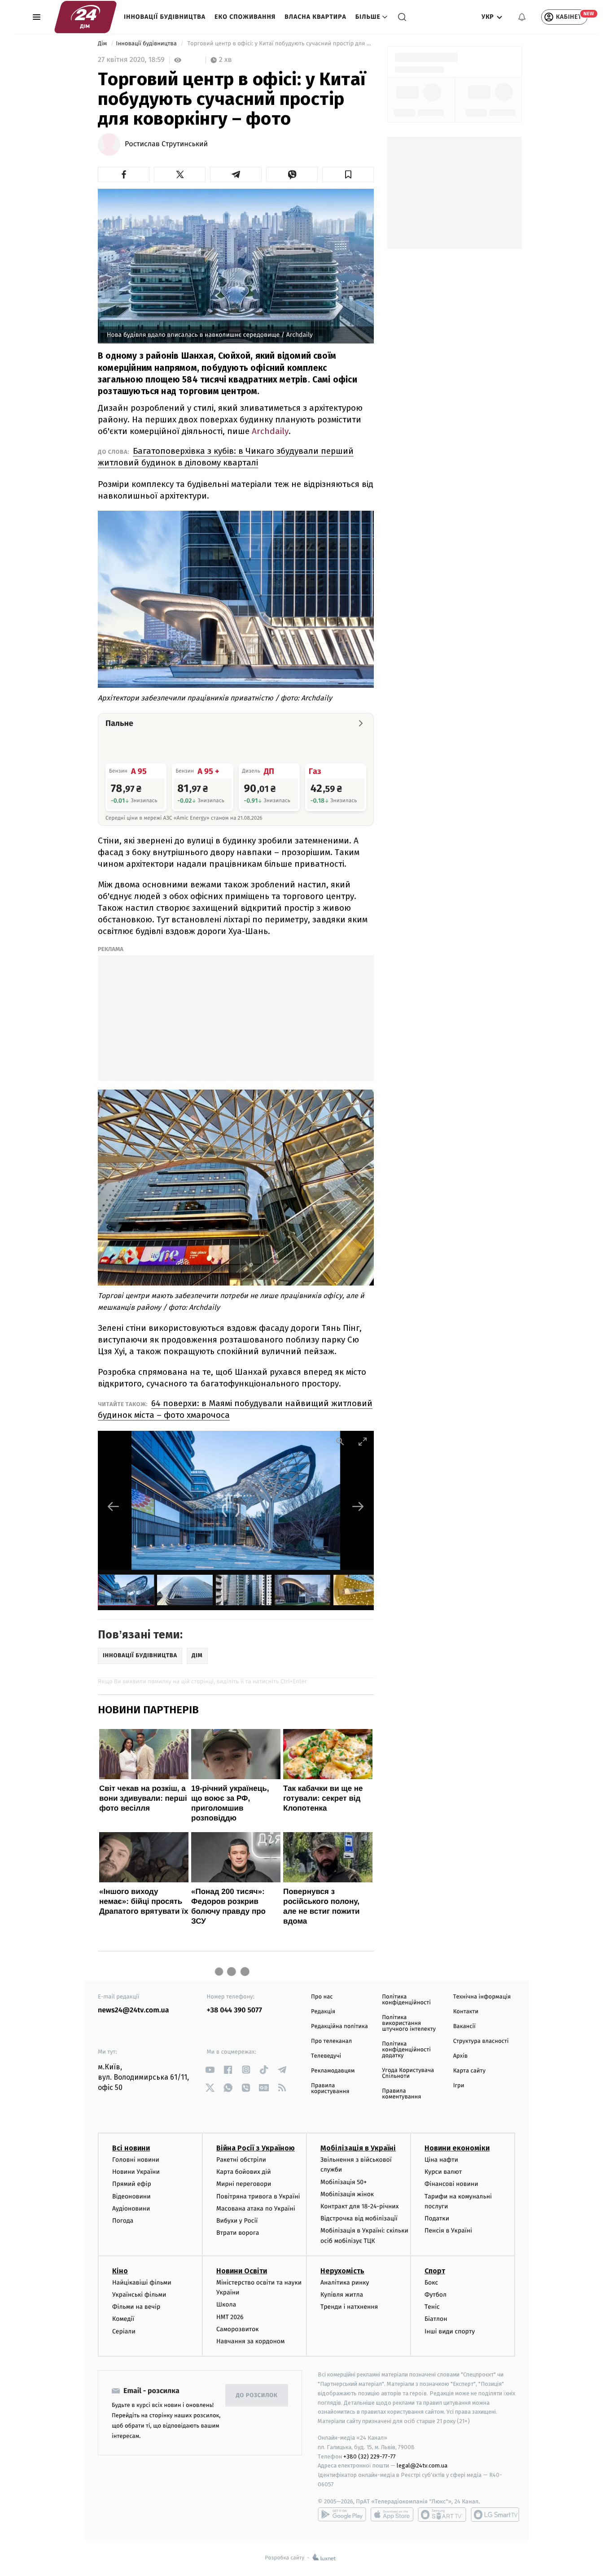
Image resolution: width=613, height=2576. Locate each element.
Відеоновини (131, 2196)
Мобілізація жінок (347, 2194)
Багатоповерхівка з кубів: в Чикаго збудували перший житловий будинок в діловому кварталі (226, 457)
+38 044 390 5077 (234, 2010)
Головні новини (136, 2160)
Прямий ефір (132, 2184)
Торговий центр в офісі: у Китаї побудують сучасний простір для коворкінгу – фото (280, 44)
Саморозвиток (238, 2329)
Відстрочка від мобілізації (359, 2218)
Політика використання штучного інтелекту (409, 2023)
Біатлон (436, 2319)
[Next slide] (358, 1506)
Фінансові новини (451, 2184)
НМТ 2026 (230, 2317)
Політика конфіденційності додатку (406, 2050)
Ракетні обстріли (241, 2160)
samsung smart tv (495, 2515)
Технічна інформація (482, 1997)
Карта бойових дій (244, 2172)
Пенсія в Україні (448, 2231)
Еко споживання (245, 17)
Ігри (459, 2086)
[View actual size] (340, 1441)
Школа (226, 2304)
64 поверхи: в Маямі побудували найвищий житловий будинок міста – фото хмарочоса (235, 1409)
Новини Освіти (242, 2271)
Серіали (124, 2331)
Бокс (431, 2283)
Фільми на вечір (136, 2307)
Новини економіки (457, 2148)
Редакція (323, 2012)
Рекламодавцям (333, 2071)
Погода (123, 2221)
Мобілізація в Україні (358, 2148)
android (342, 2515)
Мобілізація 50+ (344, 2182)
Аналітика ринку (345, 2283)
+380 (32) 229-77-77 (370, 2457)
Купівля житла (342, 2295)
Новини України (136, 2172)
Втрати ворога (238, 2233)
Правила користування (330, 2089)
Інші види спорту (450, 2331)
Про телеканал (331, 2041)
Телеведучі (326, 2056)
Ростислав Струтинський (166, 144)
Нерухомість (342, 2271)
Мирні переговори (244, 2184)
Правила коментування (401, 2094)
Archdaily (270, 431)
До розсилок (257, 2396)
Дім (103, 44)
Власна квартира (315, 17)
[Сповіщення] (522, 17)
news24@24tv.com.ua (134, 2010)
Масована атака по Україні (256, 2209)
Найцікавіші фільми (142, 2283)
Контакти (466, 2012)
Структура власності (481, 2041)
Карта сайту (469, 2071)
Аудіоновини (131, 2209)
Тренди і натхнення (349, 2307)
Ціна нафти (441, 2160)
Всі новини (131, 2148)
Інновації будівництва (165, 17)
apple (392, 2515)
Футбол (436, 2295)
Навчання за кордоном (250, 2341)
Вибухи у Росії (237, 2221)
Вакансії (464, 2026)
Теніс (432, 2307)
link (210, 2070)
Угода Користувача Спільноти (408, 2073)
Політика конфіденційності (406, 2000)
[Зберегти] (348, 174)
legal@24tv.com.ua (422, 2465)
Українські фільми (139, 2295)
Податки (437, 2218)
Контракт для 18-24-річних (359, 2206)
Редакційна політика (339, 2026)
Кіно (120, 2271)
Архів (460, 2056)
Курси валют (443, 2172)
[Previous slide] (114, 1506)
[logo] (85, 17)
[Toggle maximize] (363, 1441)
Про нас (322, 1997)
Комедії (123, 2319)
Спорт (435, 2271)
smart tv (442, 2515)
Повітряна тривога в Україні (258, 2196)
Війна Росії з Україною (256, 2148)
